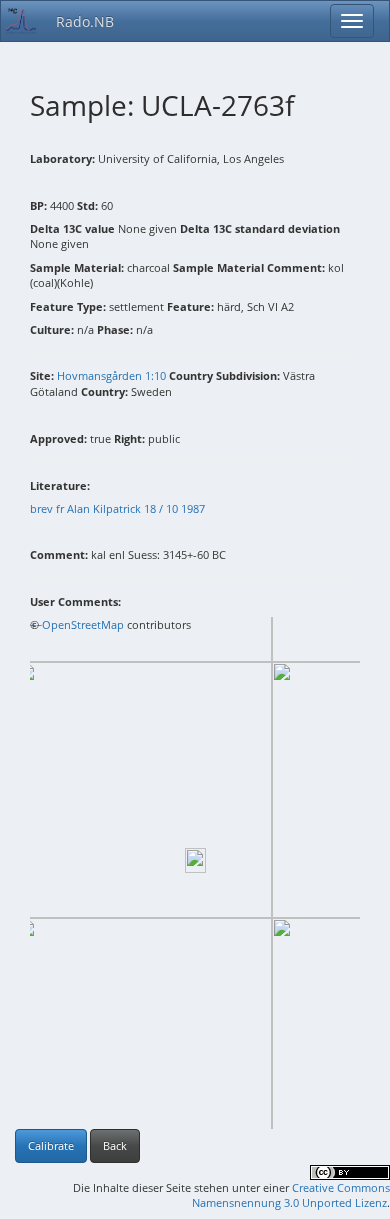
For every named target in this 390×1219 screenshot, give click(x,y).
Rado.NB (85, 21)
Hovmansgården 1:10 (111, 375)
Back (115, 1145)
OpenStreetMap (83, 624)
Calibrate (51, 1145)
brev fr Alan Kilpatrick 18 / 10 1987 (117, 508)
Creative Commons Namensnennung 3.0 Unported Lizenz (291, 1195)
